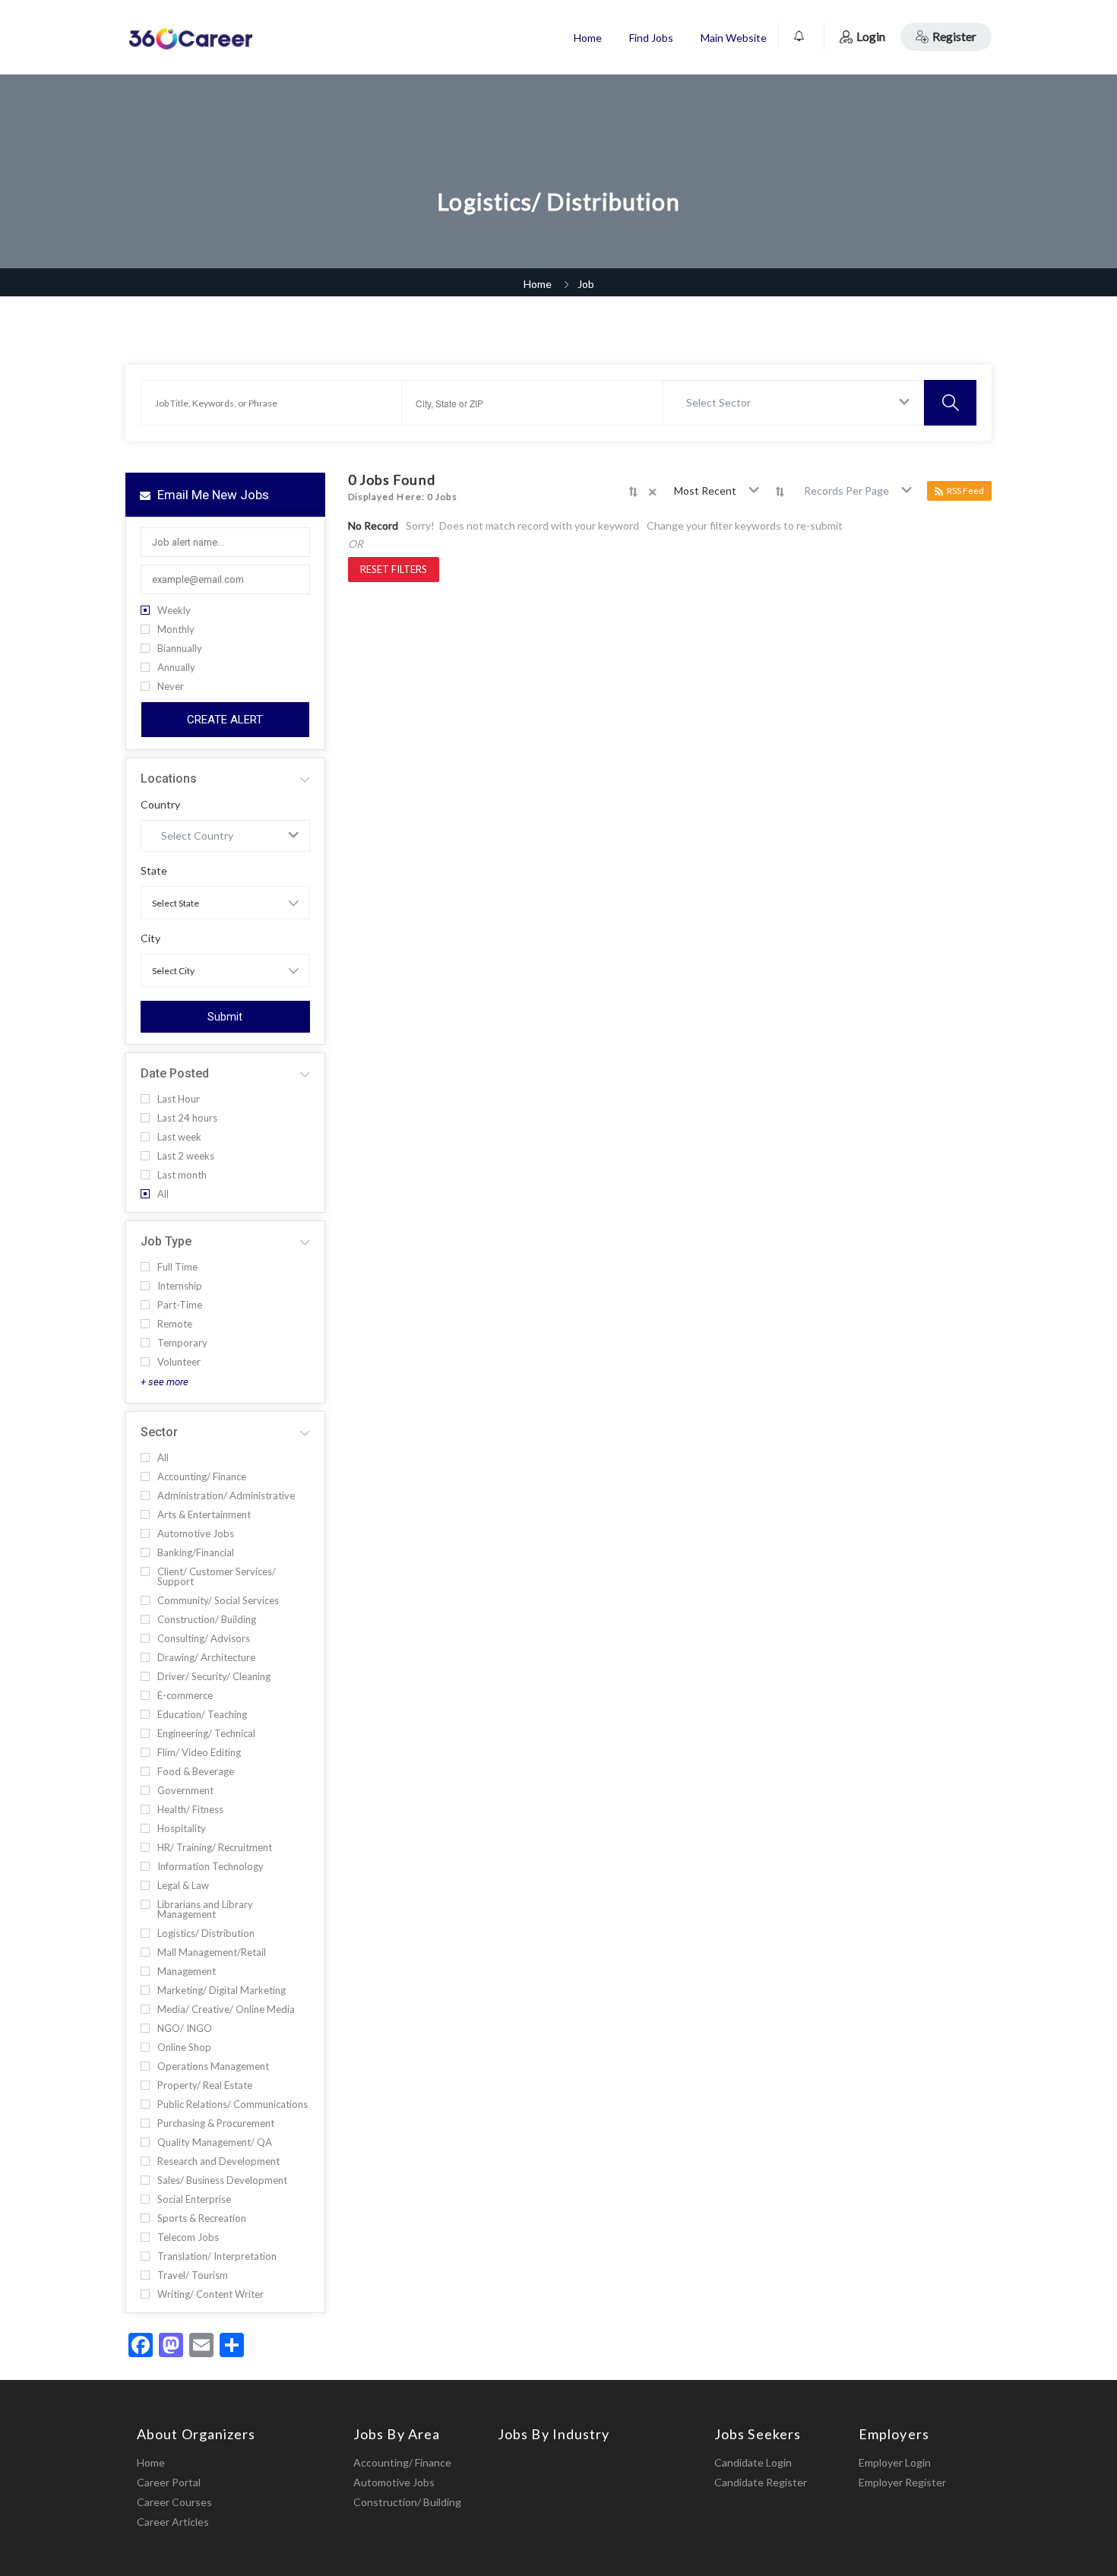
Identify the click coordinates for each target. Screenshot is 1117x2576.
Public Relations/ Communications (233, 2104)
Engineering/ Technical (206, 1734)
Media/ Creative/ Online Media (226, 2010)
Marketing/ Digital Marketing (222, 1991)
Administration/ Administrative (226, 1496)
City (150, 938)
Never (171, 687)
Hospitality (182, 1829)
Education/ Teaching (202, 1715)
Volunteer (179, 1362)
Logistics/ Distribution (206, 1934)
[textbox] (721, 403)
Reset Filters (394, 569)
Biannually (180, 649)
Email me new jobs (212, 495)
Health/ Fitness (190, 1810)
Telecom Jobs (188, 2237)
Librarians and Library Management (205, 1910)
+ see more (165, 1382)
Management (187, 1972)
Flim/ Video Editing (199, 1753)
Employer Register (902, 2482)
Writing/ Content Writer (210, 2294)
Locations (169, 778)
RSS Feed (965, 491)
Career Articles (173, 2522)
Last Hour (179, 1099)
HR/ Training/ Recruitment (215, 1848)
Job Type (166, 1241)
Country (160, 805)
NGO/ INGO (185, 2029)
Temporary (182, 1343)
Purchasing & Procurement (216, 2123)
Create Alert (225, 720)
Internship (180, 1286)
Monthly (176, 630)
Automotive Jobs (196, 1534)
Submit (225, 1017)
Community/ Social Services (218, 1601)
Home (588, 38)
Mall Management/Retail (212, 1953)
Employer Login (895, 2462)
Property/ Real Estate (205, 2085)
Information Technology (210, 1867)
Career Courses (174, 2502)
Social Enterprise (194, 2199)
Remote (175, 1324)
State (154, 871)
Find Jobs (651, 38)
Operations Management (213, 2066)
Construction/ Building (207, 1620)
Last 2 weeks (186, 1156)
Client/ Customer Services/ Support (217, 1577)
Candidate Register (761, 2482)
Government (185, 1791)
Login (871, 36)
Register (954, 36)
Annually (176, 668)
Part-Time (180, 1305)
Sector (159, 1432)
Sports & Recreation (202, 2218)
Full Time (177, 1267)
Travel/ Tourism (193, 2275)
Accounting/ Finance (202, 1477)
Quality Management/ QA (215, 2142)
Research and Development (218, 2161)
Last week (179, 1137)
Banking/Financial (196, 1553)
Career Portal (169, 2482)
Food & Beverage (196, 1772)
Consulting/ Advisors (204, 1639)
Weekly (174, 611)
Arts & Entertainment (204, 1515)
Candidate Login (753, 2462)
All (163, 1194)
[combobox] (794, 403)
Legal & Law (183, 1886)
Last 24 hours (187, 1118)
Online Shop (184, 2048)
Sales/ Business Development (222, 2180)
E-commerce (185, 1696)
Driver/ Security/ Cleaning (214, 1677)
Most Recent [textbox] (705, 491)
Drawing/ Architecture (206, 1658)
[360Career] (190, 38)
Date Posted (175, 1073)
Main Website (734, 38)
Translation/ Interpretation (217, 2256)
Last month (182, 1175)
